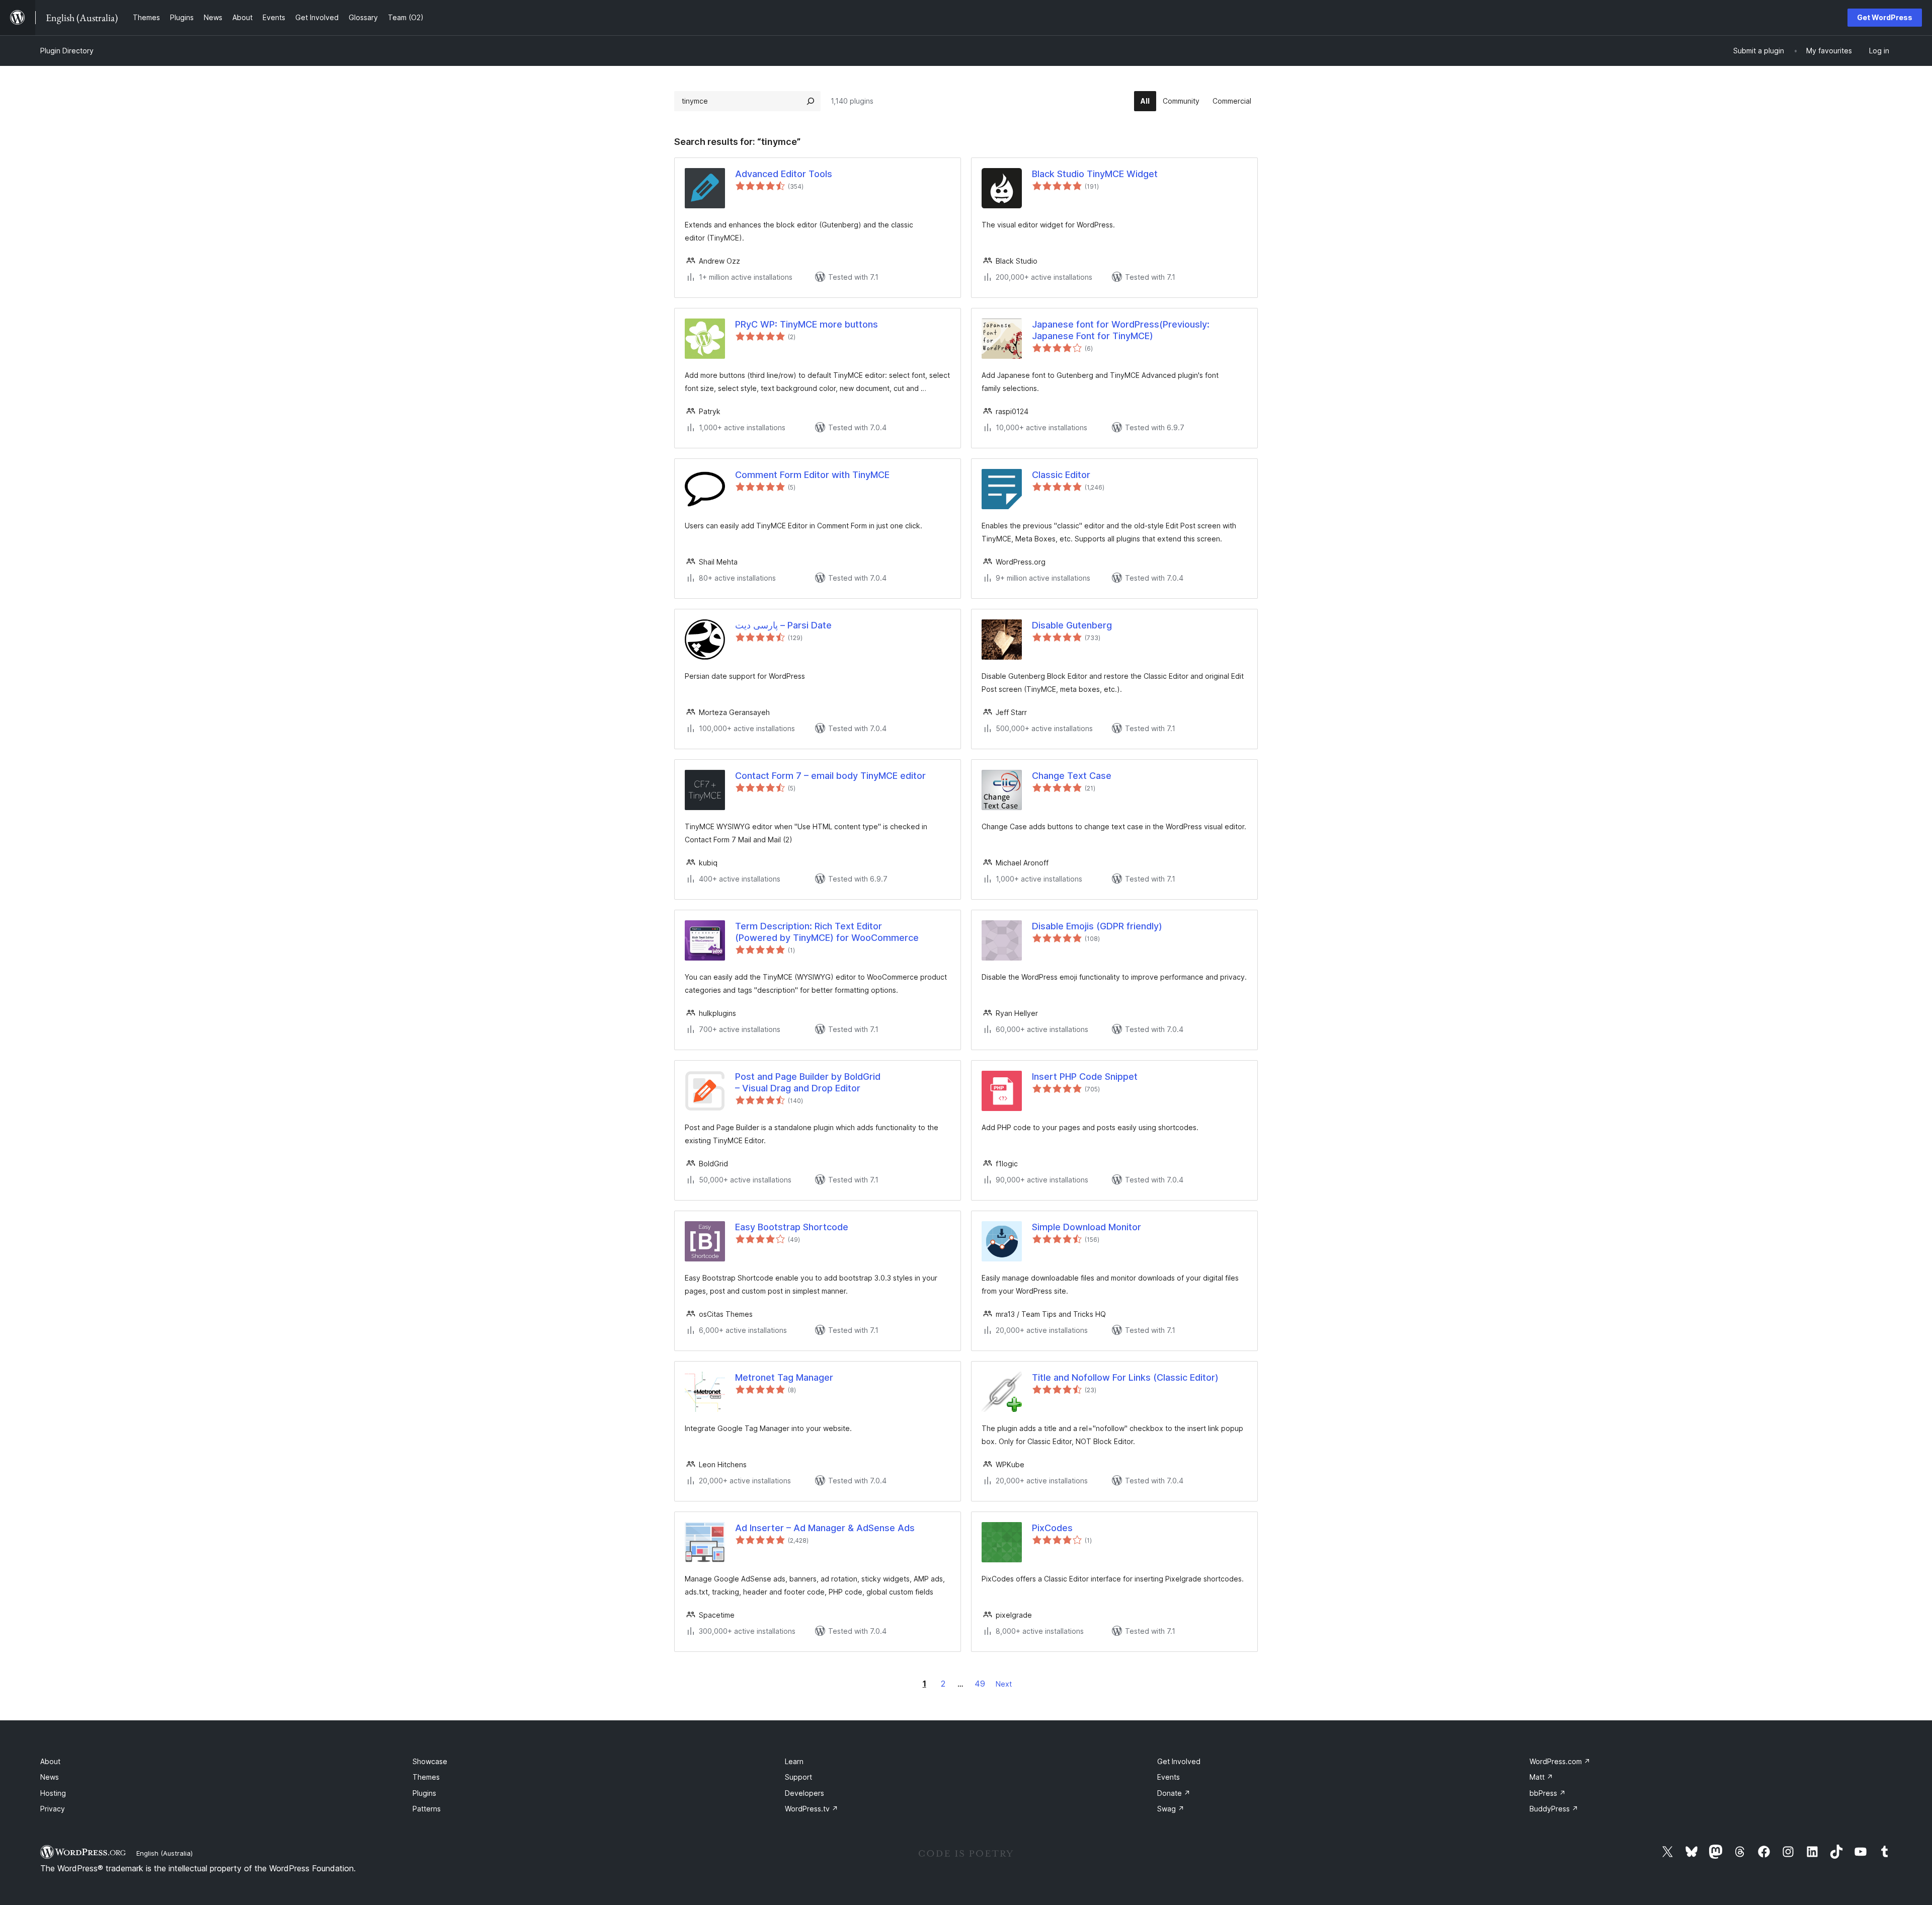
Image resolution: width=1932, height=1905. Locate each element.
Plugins (424, 1793)
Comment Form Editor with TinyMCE (812, 475)
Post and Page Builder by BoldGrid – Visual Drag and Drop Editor (808, 1082)
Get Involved (1179, 1761)
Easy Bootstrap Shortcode (792, 1227)
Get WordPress (1885, 17)
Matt (1541, 1777)
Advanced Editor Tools (784, 174)
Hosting (53, 1793)
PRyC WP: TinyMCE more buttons (807, 324)
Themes (426, 1777)
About (50, 1761)
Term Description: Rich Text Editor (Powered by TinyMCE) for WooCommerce (827, 932)
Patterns (427, 1809)
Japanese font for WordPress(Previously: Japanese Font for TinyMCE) (1121, 330)
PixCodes (1052, 1528)
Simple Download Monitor (1086, 1227)
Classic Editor (1061, 475)
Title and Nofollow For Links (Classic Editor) (1125, 1377)
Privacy (53, 1809)
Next (1004, 1684)
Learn (794, 1761)
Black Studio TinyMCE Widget (1095, 174)
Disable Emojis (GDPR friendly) (1097, 926)
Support (798, 1777)
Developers (804, 1793)
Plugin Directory (67, 51)
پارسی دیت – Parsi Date (783, 625)
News (50, 1777)
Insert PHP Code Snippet (1085, 1077)
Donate (1174, 1793)
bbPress (1548, 1793)
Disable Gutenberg (1072, 625)
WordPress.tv (812, 1809)
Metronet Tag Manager (784, 1377)
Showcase (430, 1761)
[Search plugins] (811, 101)
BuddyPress (1554, 1809)
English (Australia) (165, 1853)
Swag (1171, 1809)
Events (1169, 1777)
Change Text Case (1072, 776)
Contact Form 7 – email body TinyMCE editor (830, 776)
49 (980, 1684)
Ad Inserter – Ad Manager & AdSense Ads (825, 1528)
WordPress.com (1560, 1761)
